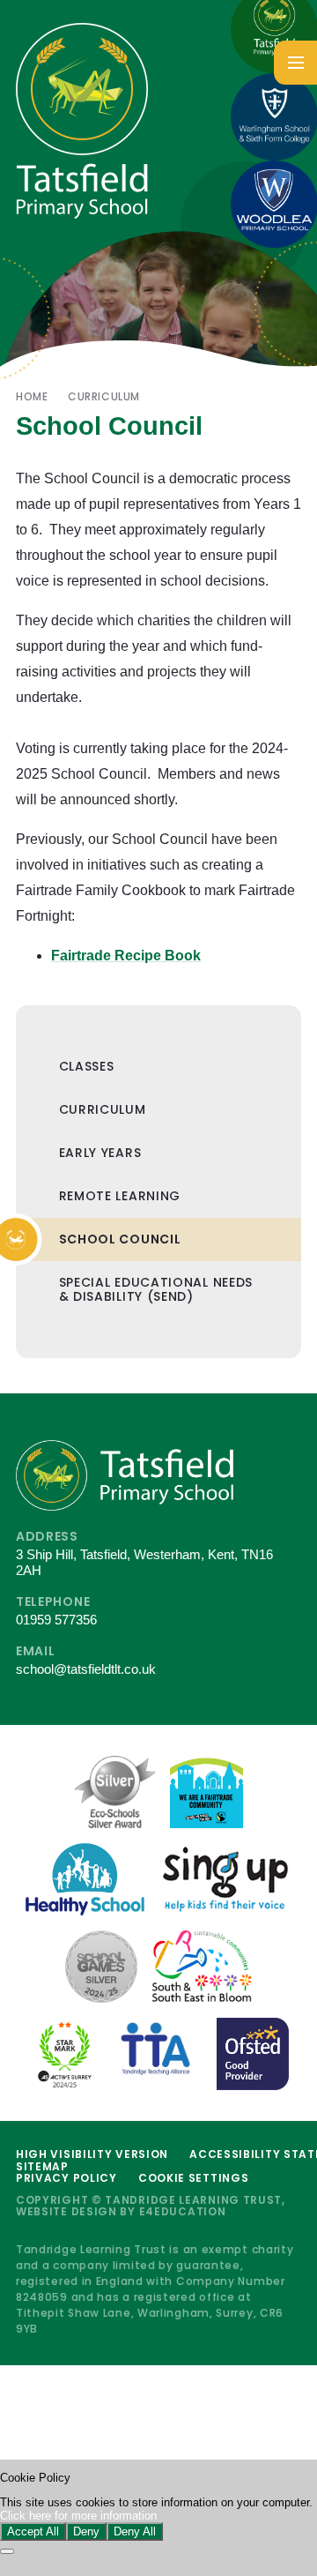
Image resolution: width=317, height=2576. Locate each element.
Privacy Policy (66, 2178)
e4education (183, 2211)
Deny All (135, 2531)
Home (32, 396)
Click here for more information (78, 2516)
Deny (86, 2531)
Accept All (33, 2531)
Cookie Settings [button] (194, 2178)
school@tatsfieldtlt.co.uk (86, 1669)
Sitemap (42, 2166)
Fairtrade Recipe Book (126, 956)
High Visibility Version (92, 2154)
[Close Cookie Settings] (7, 2551)
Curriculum (104, 396)
